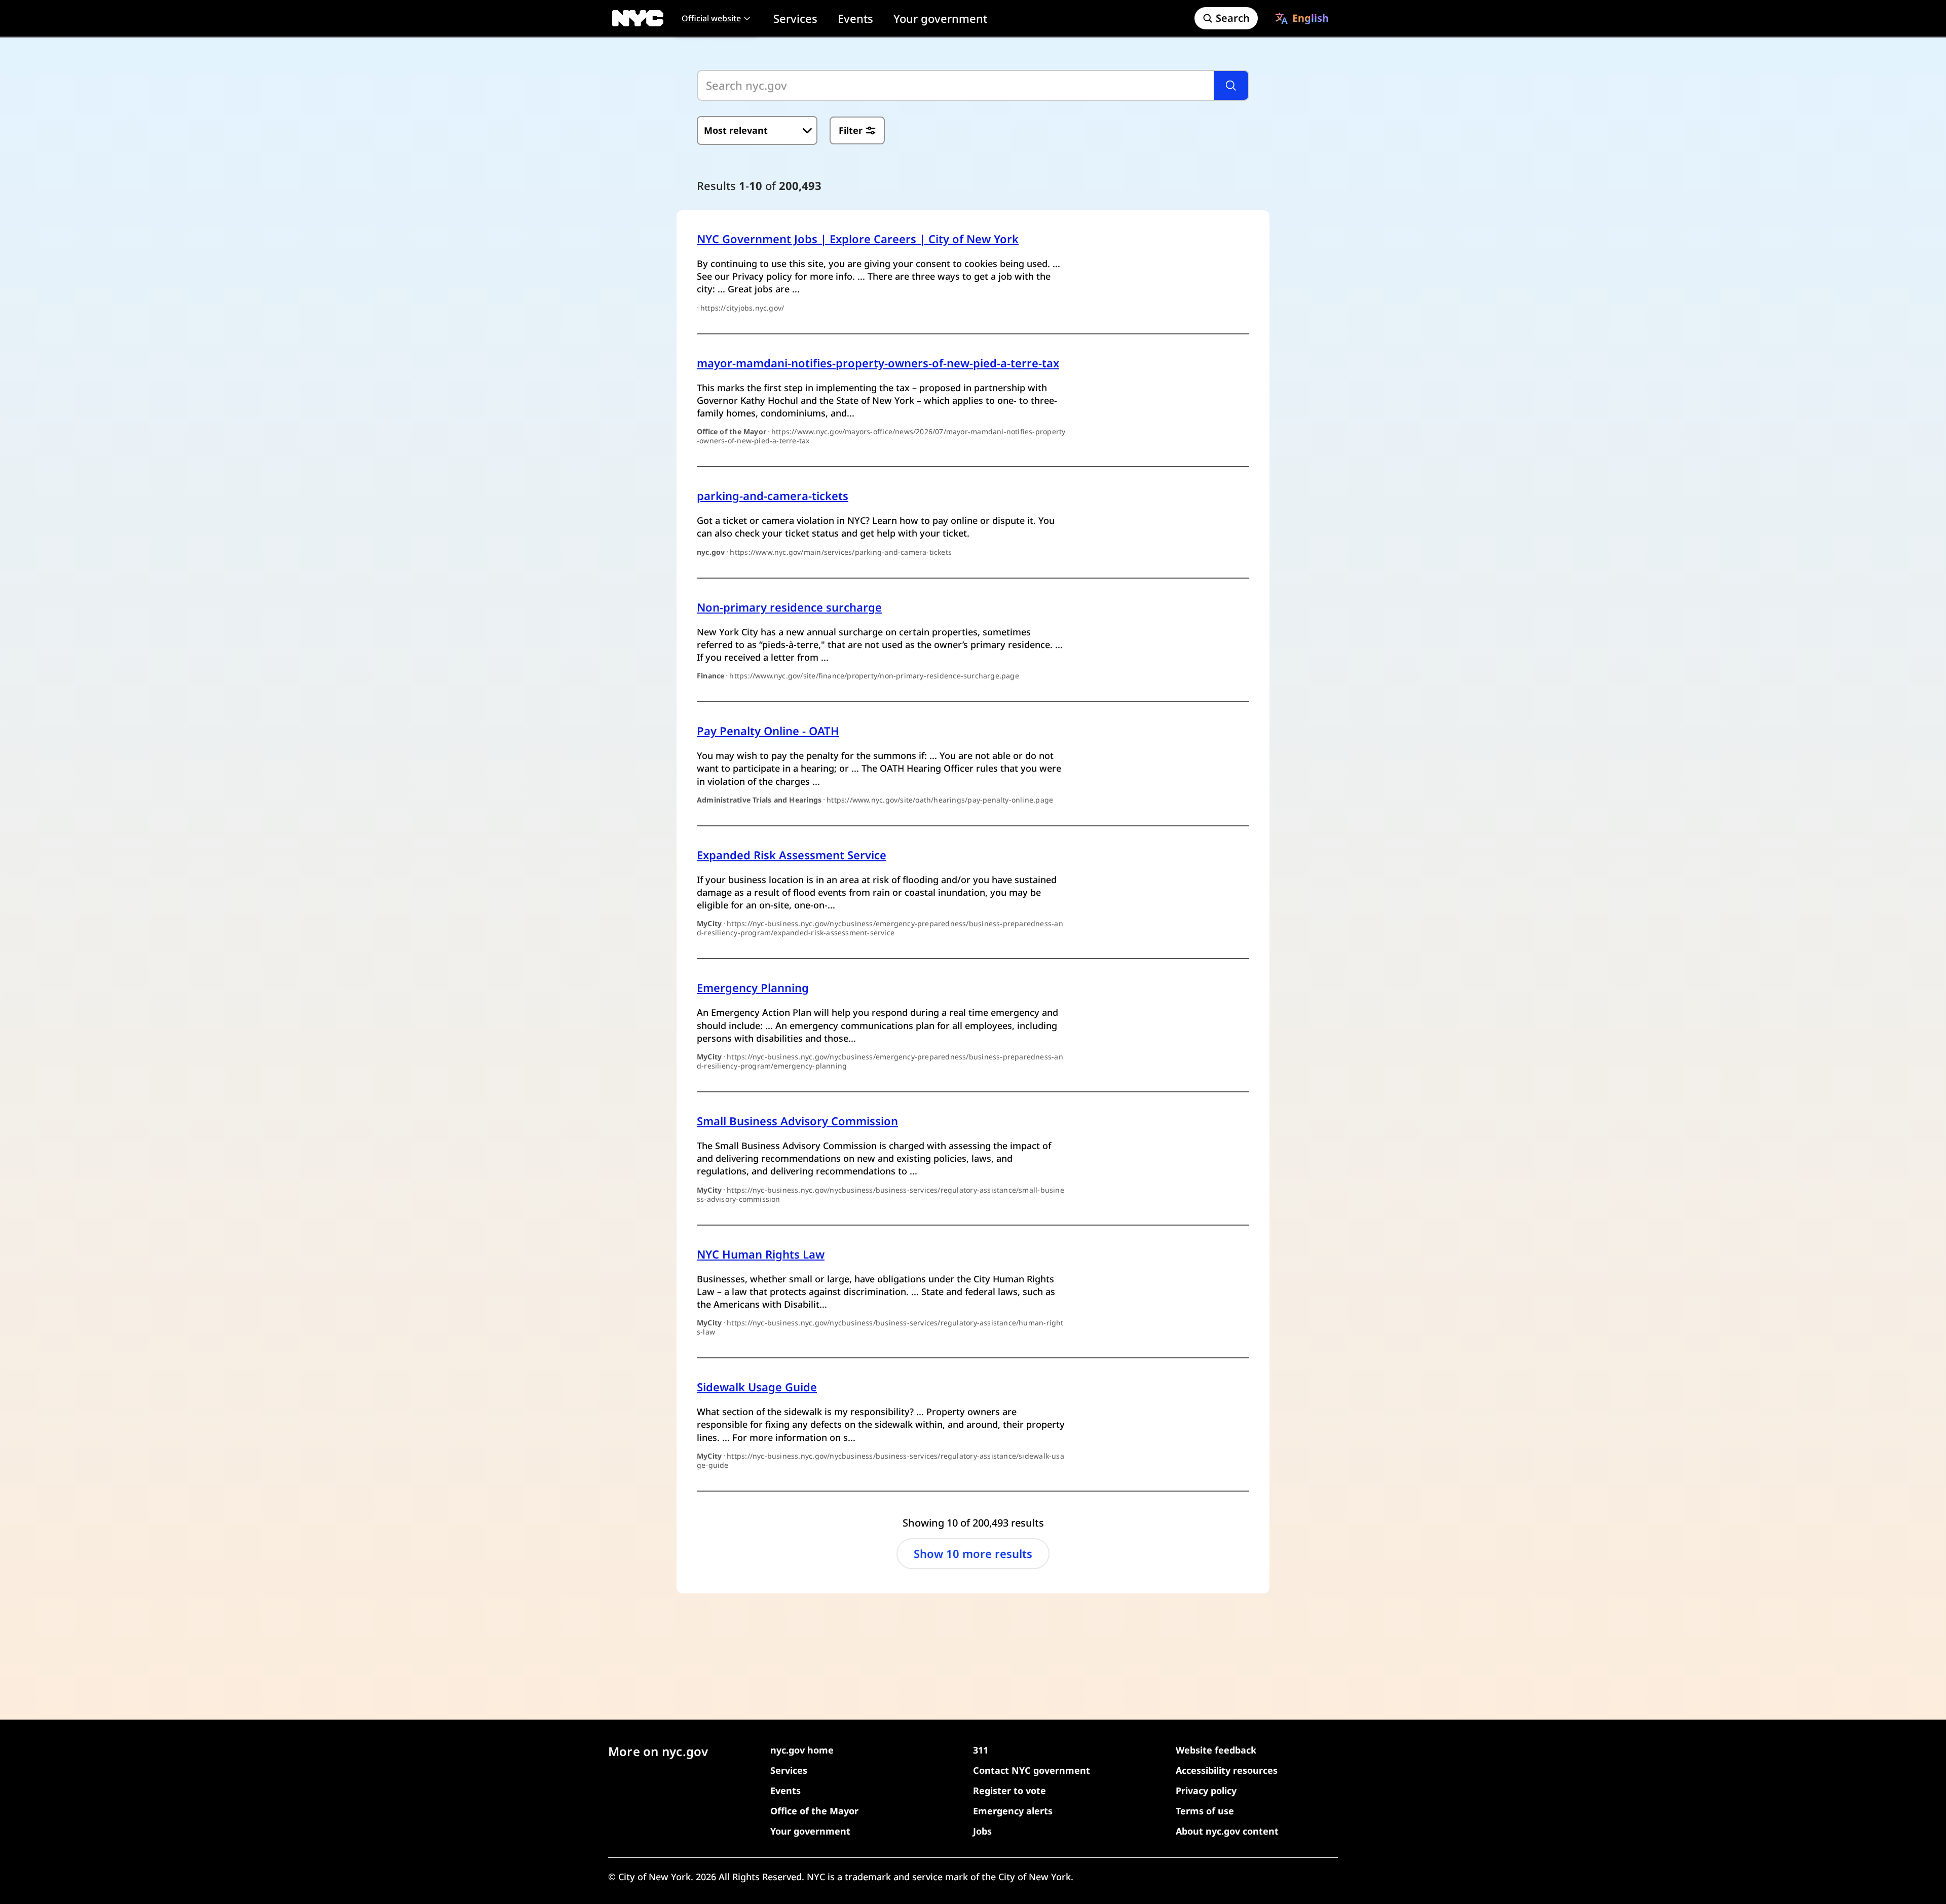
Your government (940, 18)
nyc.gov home (802, 1750)
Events (855, 18)
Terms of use (1205, 1811)
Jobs (982, 1831)
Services (795, 18)
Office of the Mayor (814, 1811)
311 (981, 1750)
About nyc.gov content (1227, 1831)
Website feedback (1216, 1750)
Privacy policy (1206, 1791)
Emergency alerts (1013, 1811)
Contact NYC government (1032, 1770)
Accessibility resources (1227, 1770)
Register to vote (1009, 1791)
